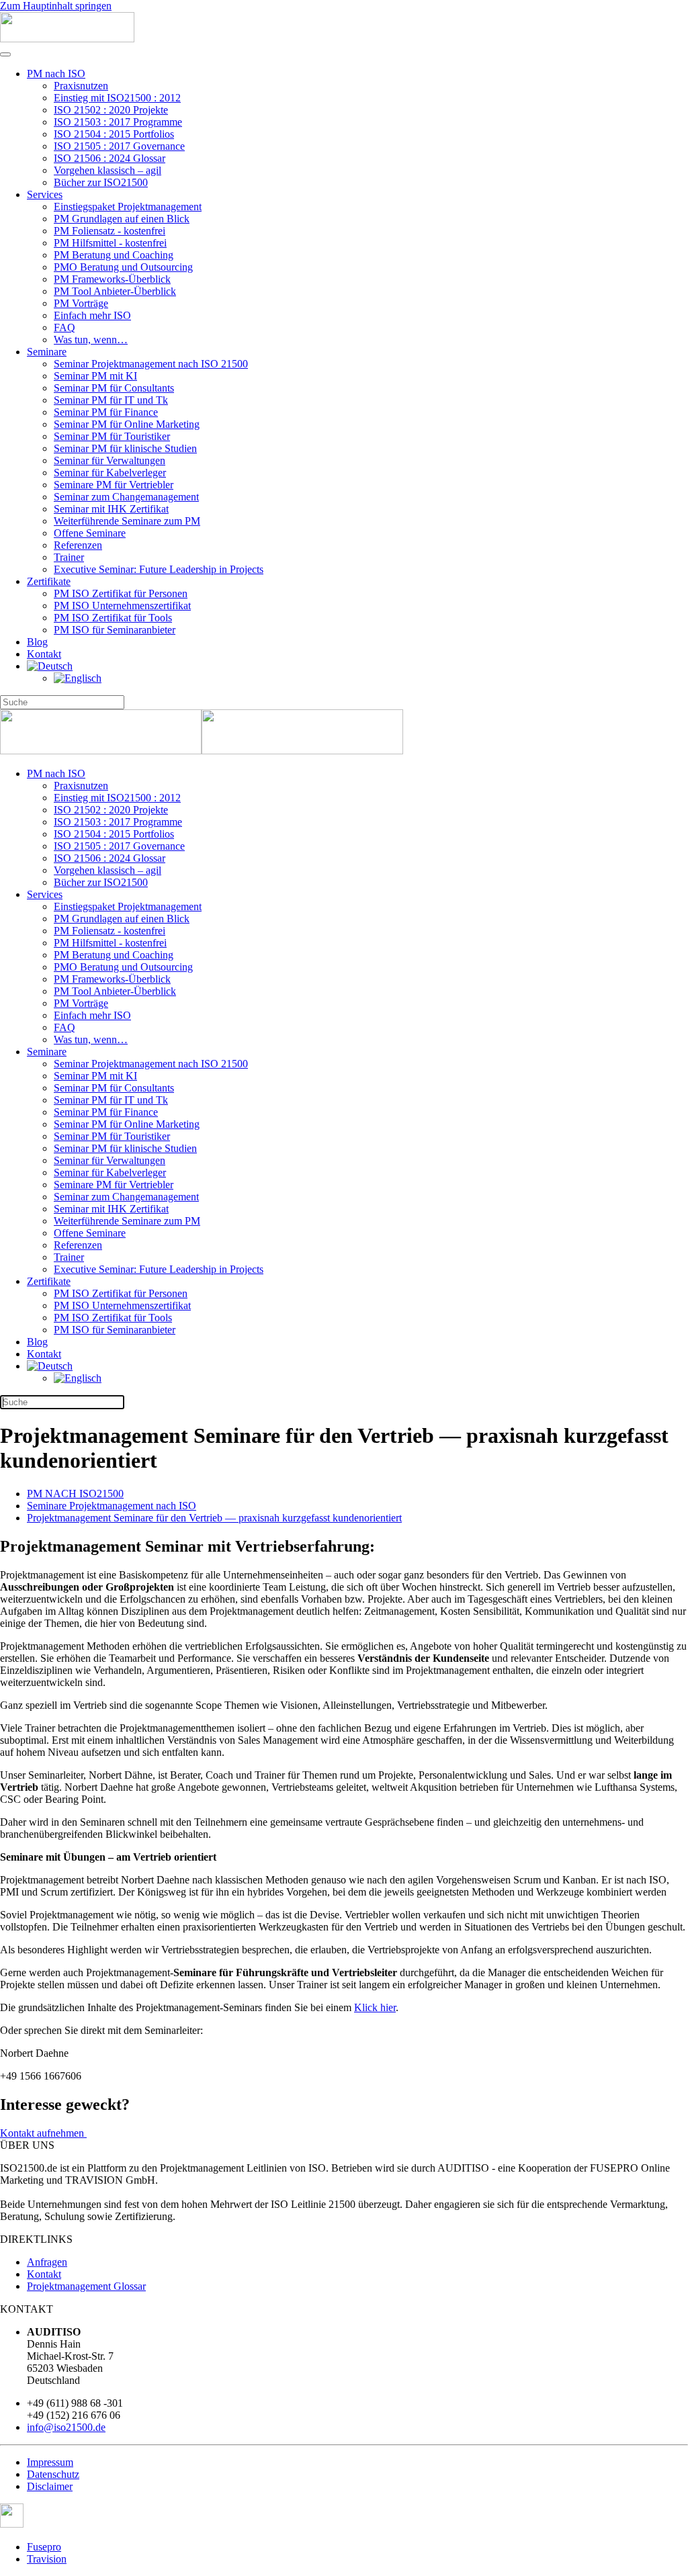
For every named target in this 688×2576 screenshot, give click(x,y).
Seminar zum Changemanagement (126, 497)
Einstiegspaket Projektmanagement (128, 207)
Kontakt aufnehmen (43, 2133)
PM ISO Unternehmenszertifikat (122, 606)
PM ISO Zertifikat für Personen (121, 593)
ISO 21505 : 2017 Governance (119, 146)
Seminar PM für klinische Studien (125, 448)
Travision (47, 2559)
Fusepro (44, 2547)
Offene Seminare (90, 533)
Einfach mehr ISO (92, 315)
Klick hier (375, 2007)
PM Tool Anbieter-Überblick (115, 291)
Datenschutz (53, 2474)
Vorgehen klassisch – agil (107, 170)
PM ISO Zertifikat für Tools (113, 618)
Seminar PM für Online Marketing (127, 424)
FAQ (64, 327)
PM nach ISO (56, 74)
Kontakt (44, 654)
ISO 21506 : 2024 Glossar (110, 158)
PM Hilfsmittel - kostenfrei (110, 243)
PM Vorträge (81, 303)
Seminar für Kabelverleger (110, 473)
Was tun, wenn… (91, 340)
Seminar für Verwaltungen (110, 460)
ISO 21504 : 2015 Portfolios (114, 134)
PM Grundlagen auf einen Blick (122, 219)
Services (45, 194)
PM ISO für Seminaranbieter (115, 630)
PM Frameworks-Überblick (112, 279)
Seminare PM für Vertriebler (114, 485)
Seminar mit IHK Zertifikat (111, 509)
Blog (37, 642)
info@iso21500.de (66, 2427)
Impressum (50, 2462)
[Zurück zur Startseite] (67, 39)
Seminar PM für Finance (106, 412)
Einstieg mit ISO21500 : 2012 (117, 98)
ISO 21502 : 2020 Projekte (111, 110)
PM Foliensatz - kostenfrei (110, 231)
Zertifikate (49, 581)
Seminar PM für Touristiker (112, 436)
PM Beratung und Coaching (114, 255)
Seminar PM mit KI (95, 376)
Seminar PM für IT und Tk (111, 400)
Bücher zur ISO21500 (101, 182)
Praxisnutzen (81, 86)
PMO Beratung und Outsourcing (123, 267)
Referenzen (78, 545)
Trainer (69, 557)
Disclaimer (50, 2486)
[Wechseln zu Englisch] (78, 678)
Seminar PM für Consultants (114, 388)
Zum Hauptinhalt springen (56, 6)
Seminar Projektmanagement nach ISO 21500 (151, 364)
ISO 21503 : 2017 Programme (118, 122)
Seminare (47, 352)
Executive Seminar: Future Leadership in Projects (159, 569)
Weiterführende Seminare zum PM (127, 521)
